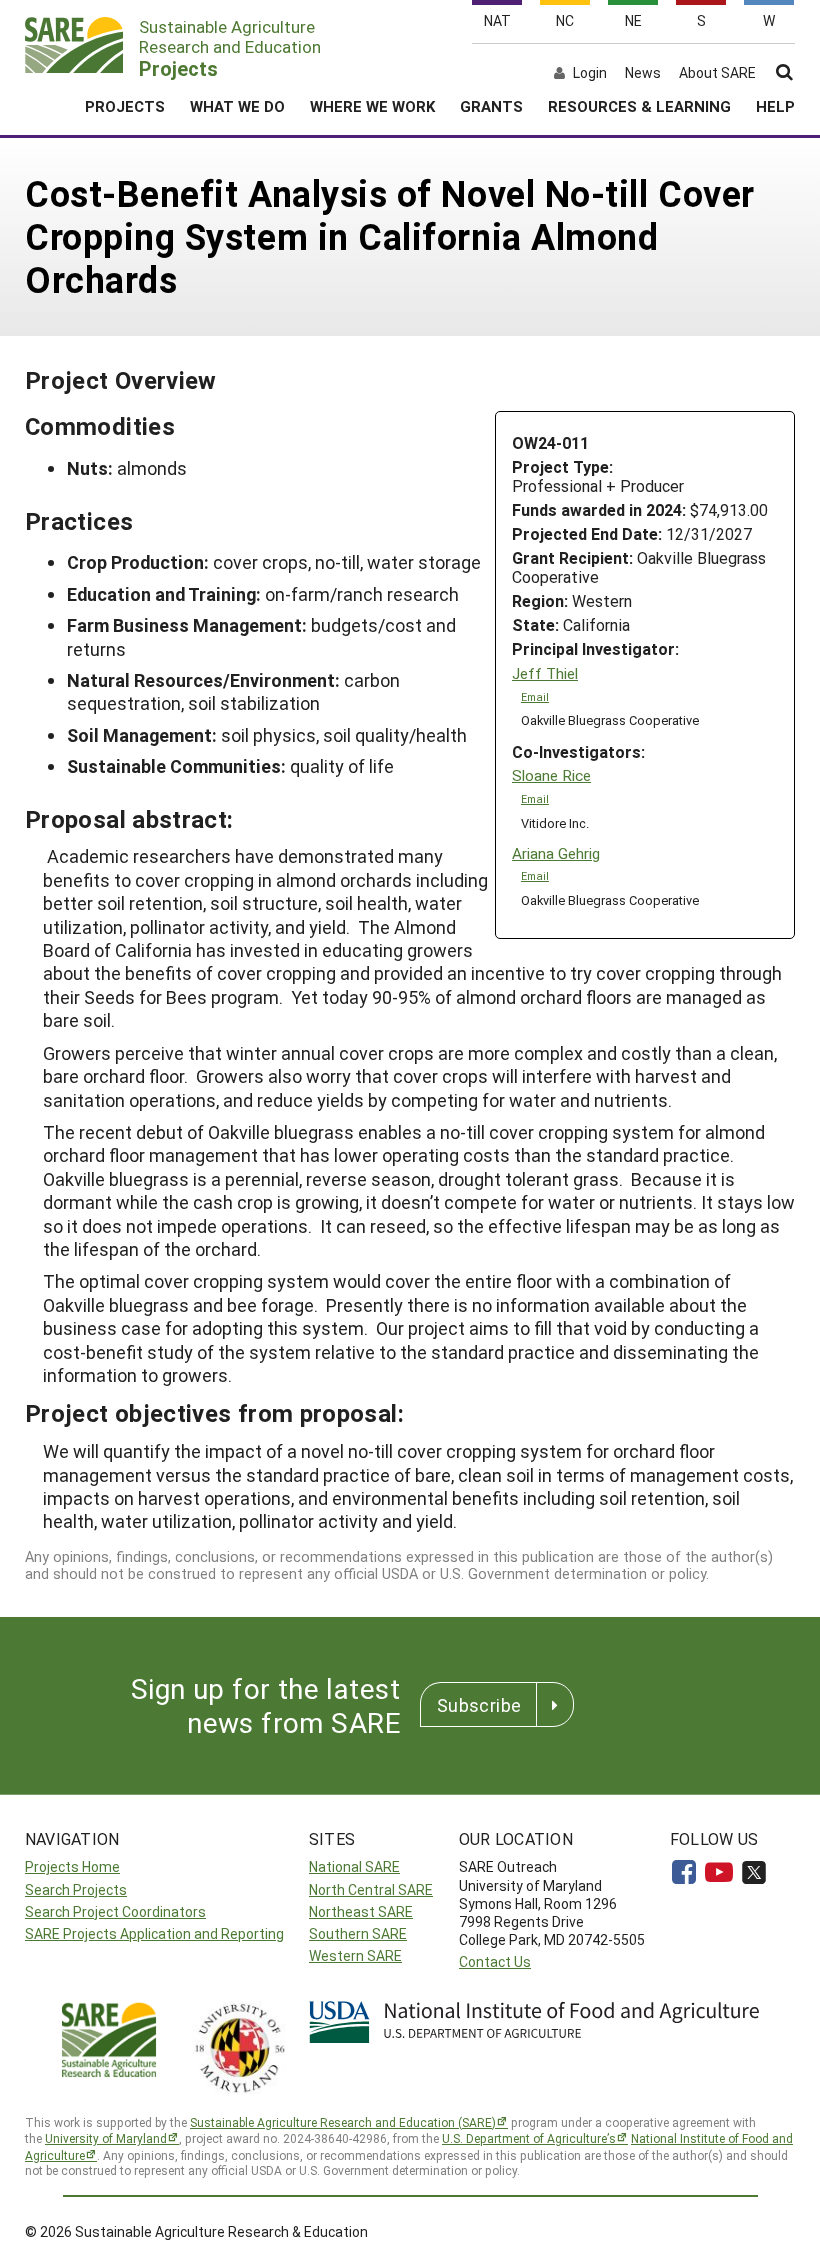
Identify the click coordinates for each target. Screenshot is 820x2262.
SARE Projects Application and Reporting (154, 1933)
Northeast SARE (361, 1911)
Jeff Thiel (545, 673)
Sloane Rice (551, 775)
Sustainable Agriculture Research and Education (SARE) (343, 2122)
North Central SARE (371, 1889)
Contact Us (495, 1961)
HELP (775, 106)
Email (535, 697)
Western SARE (355, 1955)
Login (590, 73)
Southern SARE (358, 1933)
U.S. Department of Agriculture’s (529, 2138)
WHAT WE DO (237, 106)
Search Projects (76, 1889)
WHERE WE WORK (372, 106)
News (643, 73)
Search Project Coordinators (115, 1911)
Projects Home (72, 1866)
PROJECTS (125, 106)
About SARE (717, 73)
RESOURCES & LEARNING (639, 106)
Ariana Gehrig (556, 853)
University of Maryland (106, 2138)
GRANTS (491, 106)
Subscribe (479, 1705)
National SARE (354, 1866)
